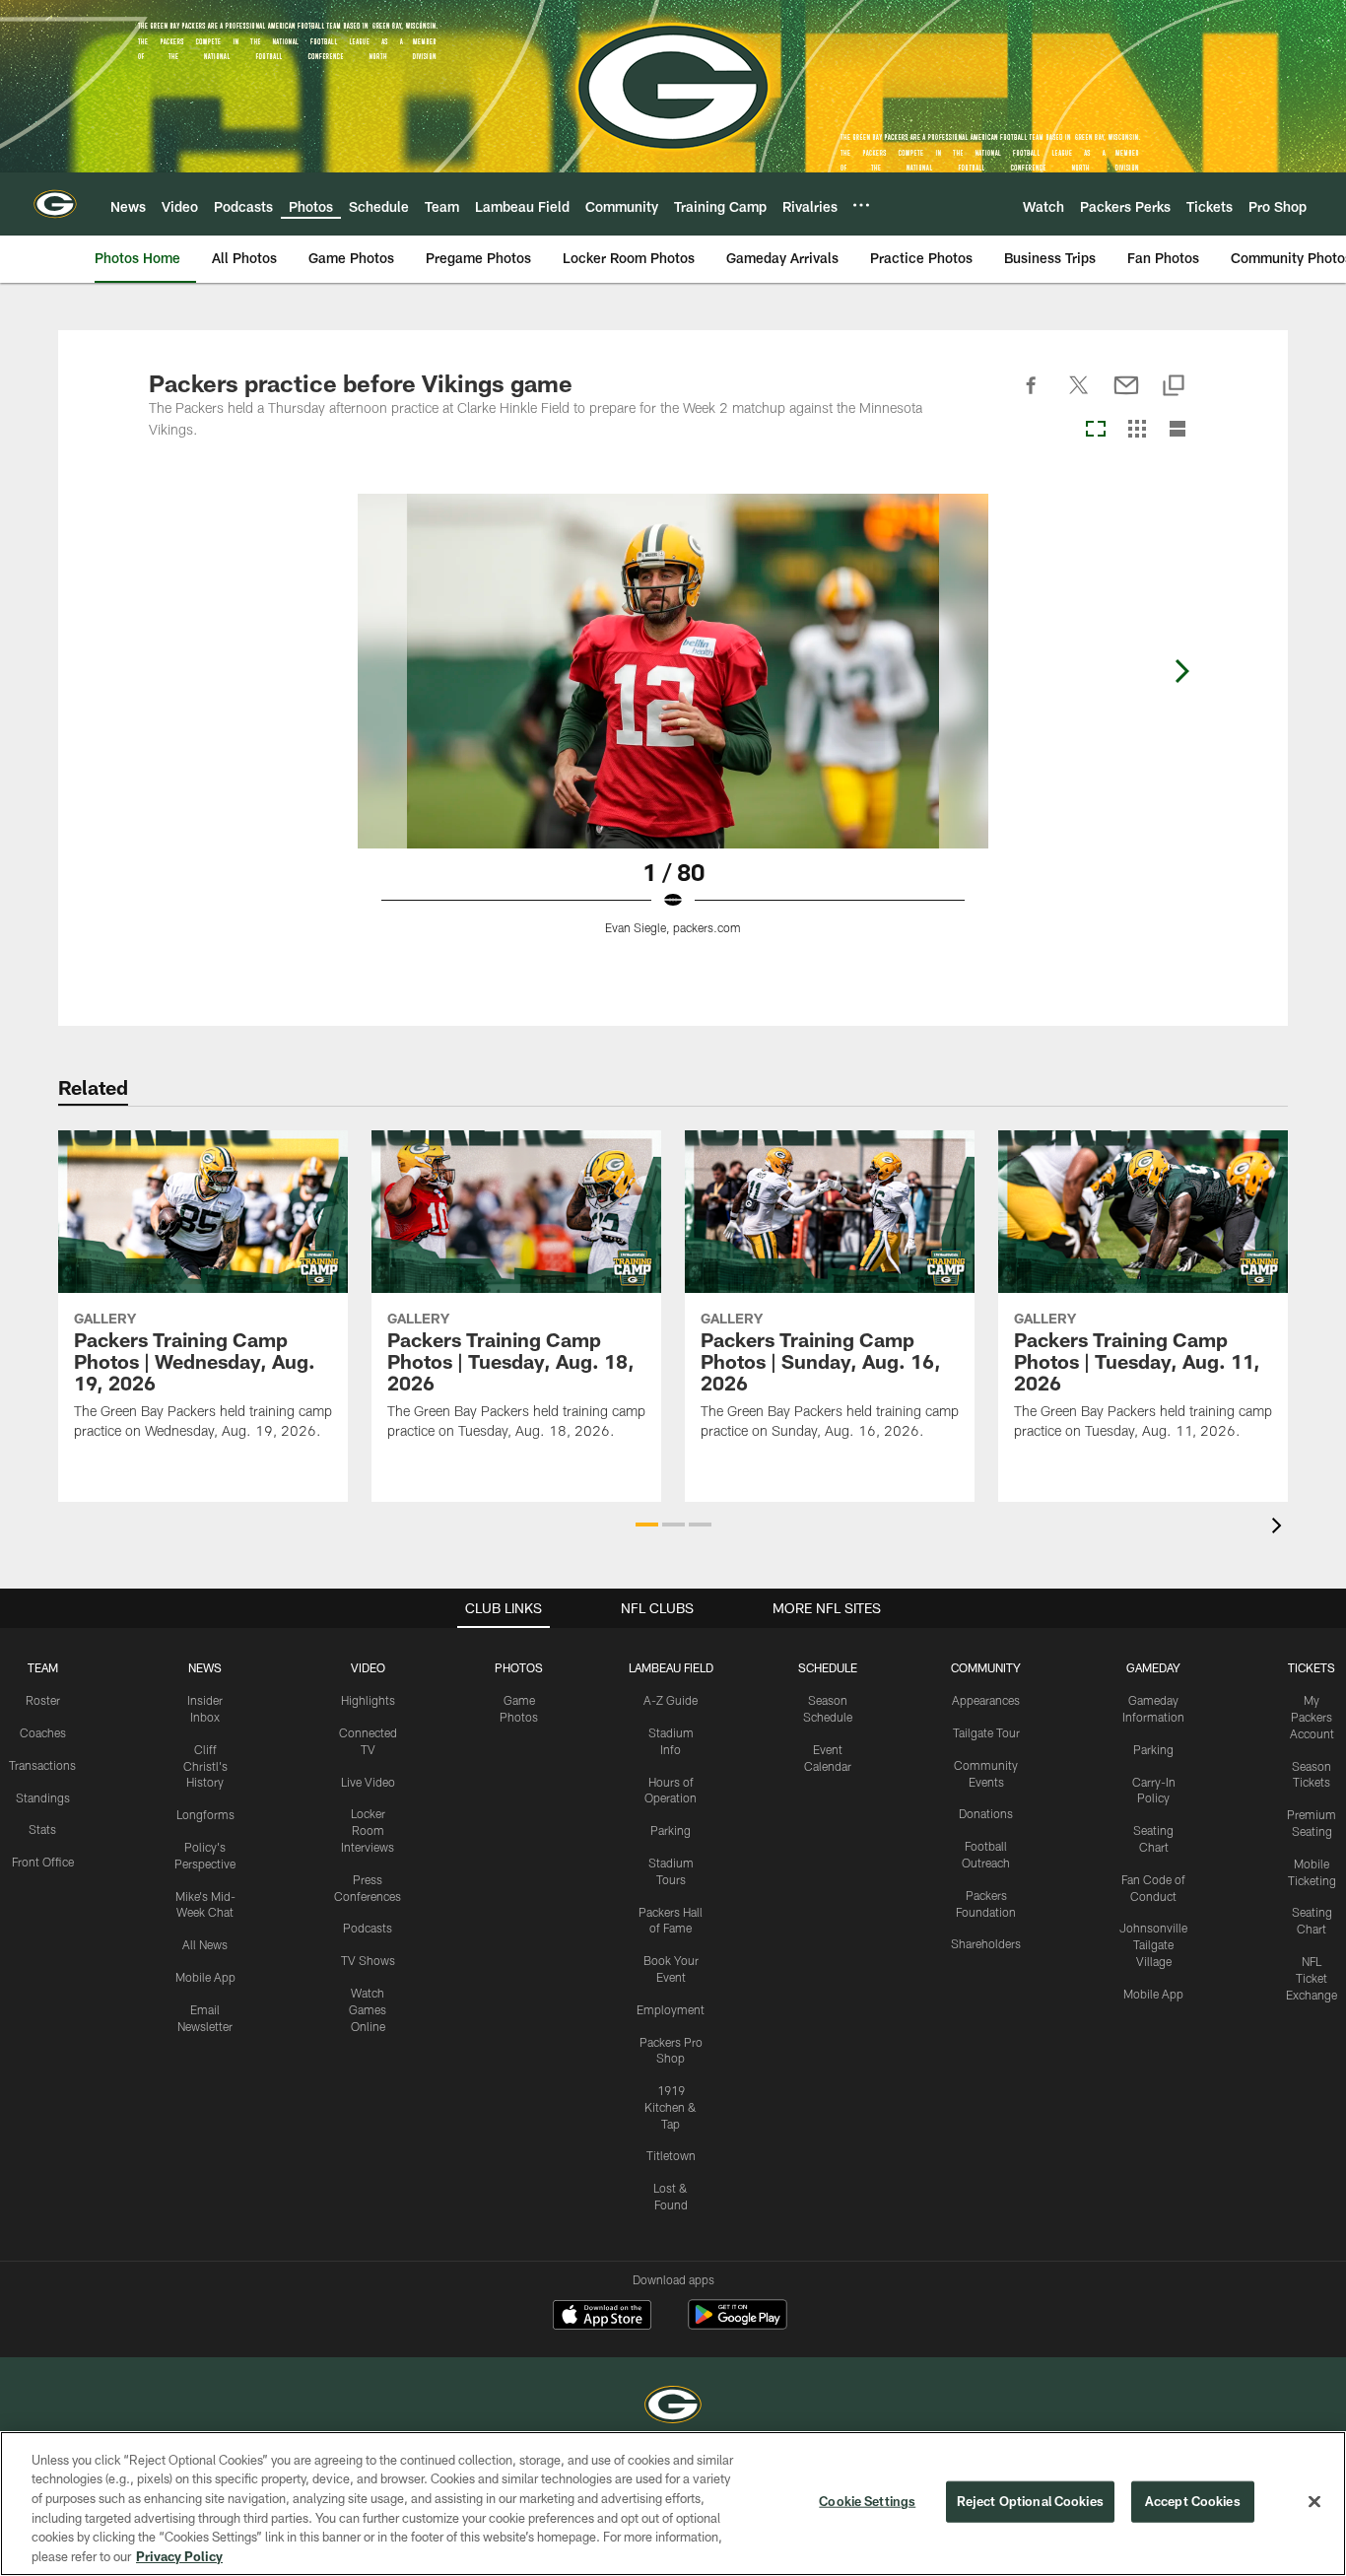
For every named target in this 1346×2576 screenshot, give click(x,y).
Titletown (671, 2155)
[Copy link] (1174, 387)
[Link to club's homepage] (55, 204)
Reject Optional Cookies (1030, 2501)
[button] (647, 1525)
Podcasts (368, 1928)
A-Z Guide (671, 1700)
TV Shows (368, 1960)
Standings (43, 1797)
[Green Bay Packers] (673, 2407)
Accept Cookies (1193, 2501)
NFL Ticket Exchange (1312, 1978)
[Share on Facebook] (1032, 396)
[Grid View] (1137, 430)
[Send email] (1126, 396)
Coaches (43, 1732)
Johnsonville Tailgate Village (1153, 1944)
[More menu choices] (861, 205)
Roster (43, 1700)
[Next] (1181, 671)
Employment (671, 2009)
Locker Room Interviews (368, 1830)
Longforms (205, 1814)
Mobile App (205, 1977)
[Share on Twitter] (1079, 396)
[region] (673, 2504)
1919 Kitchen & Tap (671, 2107)
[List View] (1178, 430)
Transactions (42, 1765)
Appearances (986, 1700)
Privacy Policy (179, 2555)
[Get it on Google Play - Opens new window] (738, 2324)
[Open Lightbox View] (673, 726)
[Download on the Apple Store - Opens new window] (602, 2317)
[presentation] (1280, 1528)
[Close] (1314, 2502)
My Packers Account (1312, 1717)
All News (205, 1944)
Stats (42, 1829)
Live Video (368, 1782)
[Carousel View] (1096, 430)
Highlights (368, 1700)
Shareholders (986, 1943)
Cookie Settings (867, 2501)
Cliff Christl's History (205, 1766)
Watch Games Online (368, 2009)
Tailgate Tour (986, 1732)
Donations (986, 1813)
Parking (671, 1830)
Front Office (43, 1862)
